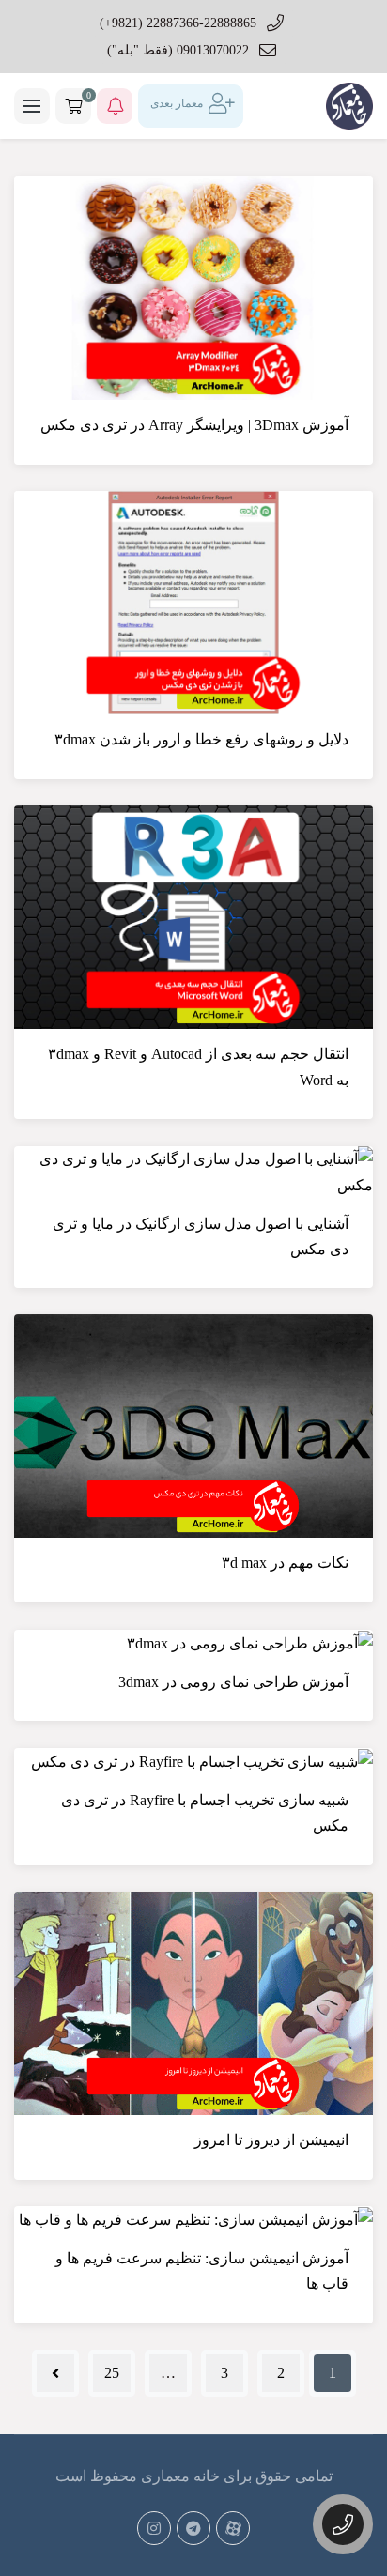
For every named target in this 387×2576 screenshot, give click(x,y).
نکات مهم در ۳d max (285, 1563)
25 (112, 2373)
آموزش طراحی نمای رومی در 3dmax (233, 1682)
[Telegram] (193, 2528)
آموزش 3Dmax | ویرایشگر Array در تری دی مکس (194, 425)
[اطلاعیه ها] (115, 106)
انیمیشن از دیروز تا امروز (271, 2140)
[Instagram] (154, 2528)
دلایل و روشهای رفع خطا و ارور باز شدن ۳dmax (201, 739)
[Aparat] (233, 2528)
